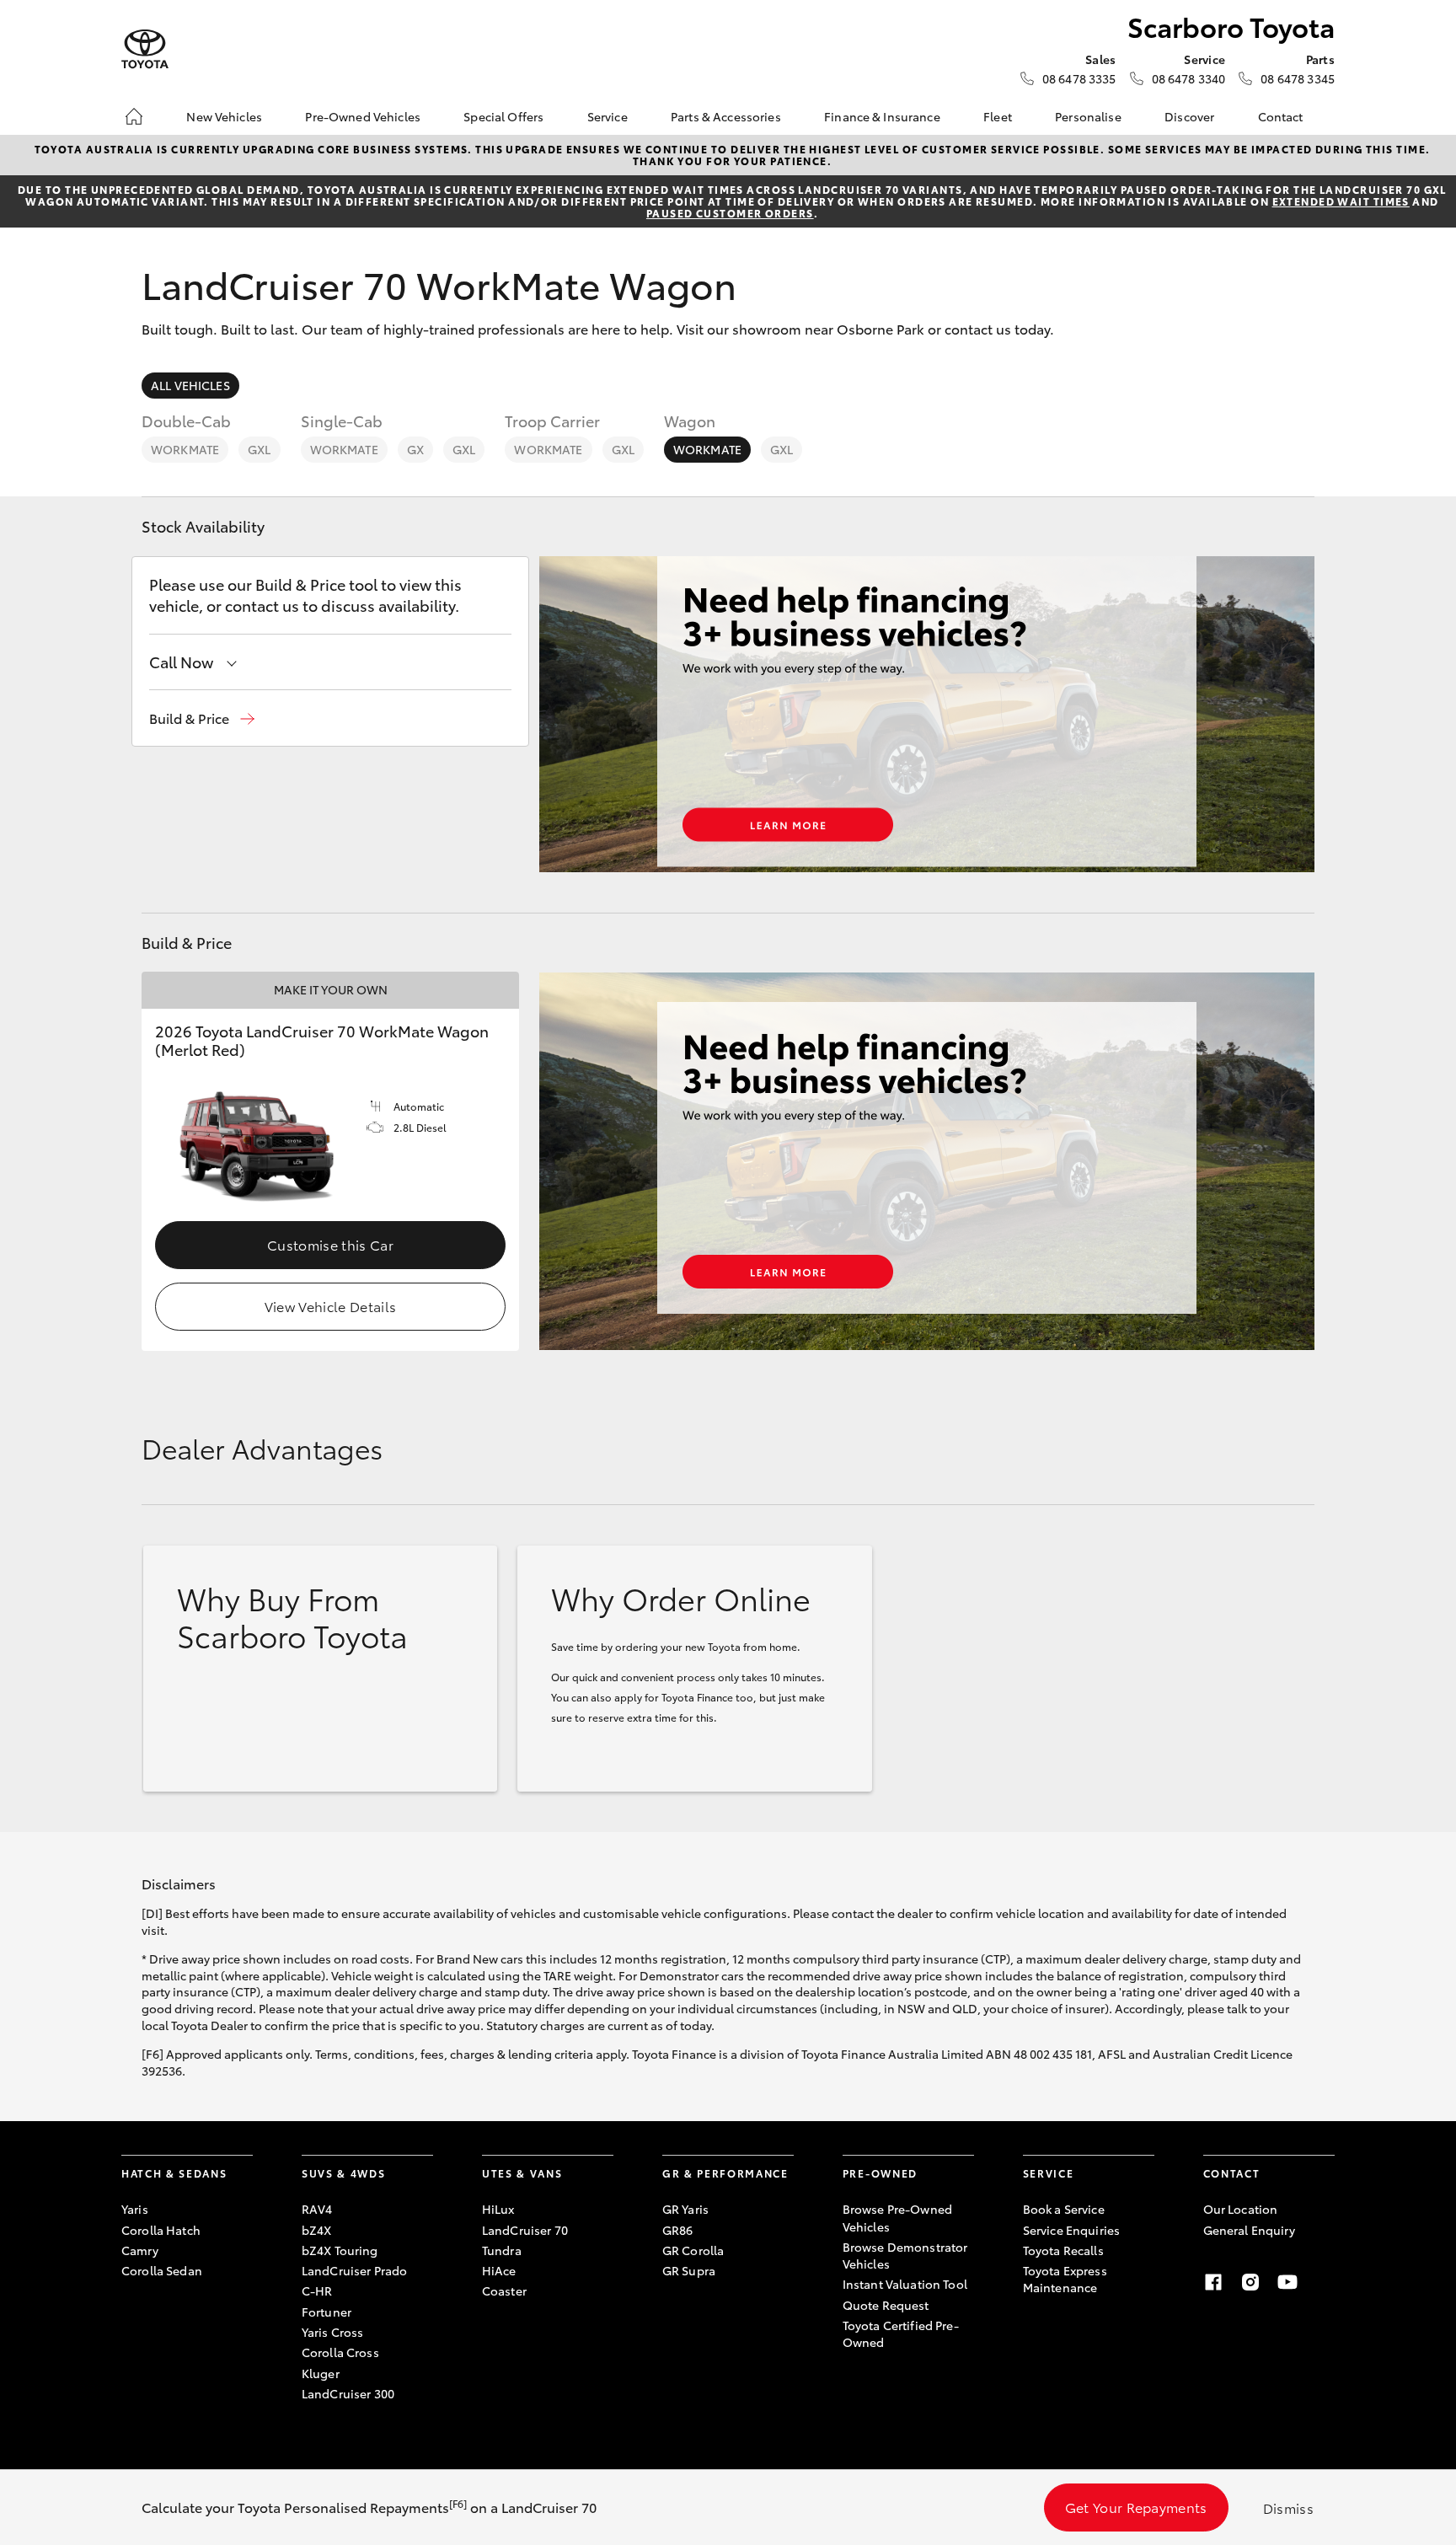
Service (608, 116)
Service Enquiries (1071, 2230)
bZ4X (317, 2230)
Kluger (321, 2373)
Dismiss (1288, 2507)
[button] (202, 718)
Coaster (504, 2290)
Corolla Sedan (162, 2270)
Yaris (135, 2209)
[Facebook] (1213, 2282)
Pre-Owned (880, 2173)
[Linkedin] (1325, 2282)
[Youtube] (1287, 2282)
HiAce (499, 2270)
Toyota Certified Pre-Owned (901, 2333)
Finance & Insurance (882, 116)
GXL (259, 449)
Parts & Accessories (726, 116)
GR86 (678, 2230)
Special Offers (503, 116)
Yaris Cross (333, 2332)
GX (415, 449)
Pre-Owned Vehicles (363, 116)
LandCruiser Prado (354, 2270)
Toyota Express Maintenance (1065, 2279)
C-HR (317, 2290)
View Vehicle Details (330, 1306)
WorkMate (185, 449)
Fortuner (327, 2312)
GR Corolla (693, 2250)
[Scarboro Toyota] (145, 49)
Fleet (998, 116)
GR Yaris (685, 2209)
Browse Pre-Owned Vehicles (897, 2217)
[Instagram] (1250, 2282)
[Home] (134, 116)
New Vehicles (224, 116)
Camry (140, 2250)
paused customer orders (730, 213)
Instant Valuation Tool (905, 2284)
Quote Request (886, 2305)
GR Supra (689, 2270)
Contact (1281, 116)
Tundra (502, 2250)
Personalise (1088, 116)
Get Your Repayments (1136, 2507)
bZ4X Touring (340, 2250)
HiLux (498, 2209)
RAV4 (317, 2209)
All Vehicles (190, 385)
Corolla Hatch (161, 2230)
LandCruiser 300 (348, 2393)
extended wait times (1341, 201)
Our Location (1241, 2209)
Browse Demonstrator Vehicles (905, 2255)
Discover (1189, 116)
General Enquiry (1249, 2230)
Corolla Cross (340, 2352)
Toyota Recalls (1063, 2250)
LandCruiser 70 (525, 2230)
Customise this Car (330, 1244)
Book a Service (1064, 2209)
